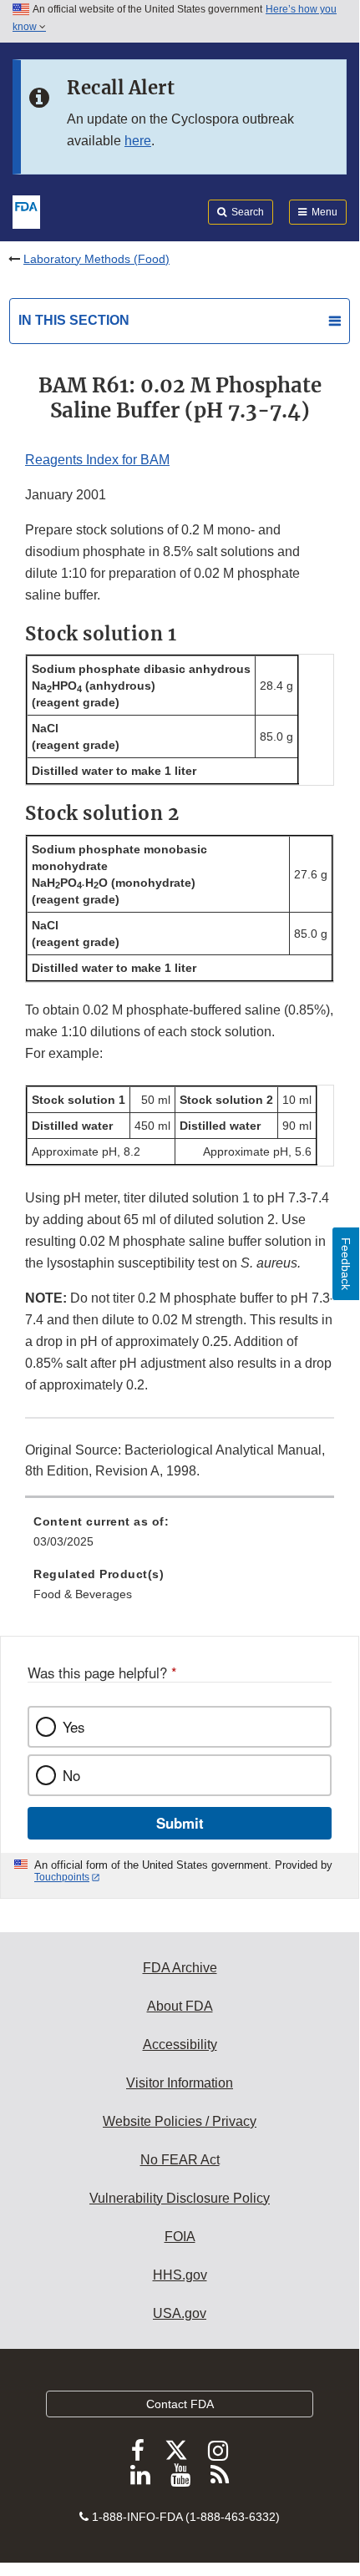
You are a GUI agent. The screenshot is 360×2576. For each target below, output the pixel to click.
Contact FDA (180, 2404)
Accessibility (180, 2045)
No (71, 1775)
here (138, 141)
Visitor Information (180, 2083)
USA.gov (180, 2313)
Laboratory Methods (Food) (96, 259)
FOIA (180, 2237)
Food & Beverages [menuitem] (83, 1594)
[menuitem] (180, 1537)
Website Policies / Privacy (180, 2121)
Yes (74, 1727)
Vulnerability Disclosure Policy (180, 2198)
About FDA (180, 2006)
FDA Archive (180, 1968)
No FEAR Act (180, 2160)
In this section (74, 320)
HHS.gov (180, 2275)
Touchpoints (62, 1877)
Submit (180, 1823)
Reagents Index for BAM (97, 460)
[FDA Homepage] (26, 210)
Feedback (346, 1264)
